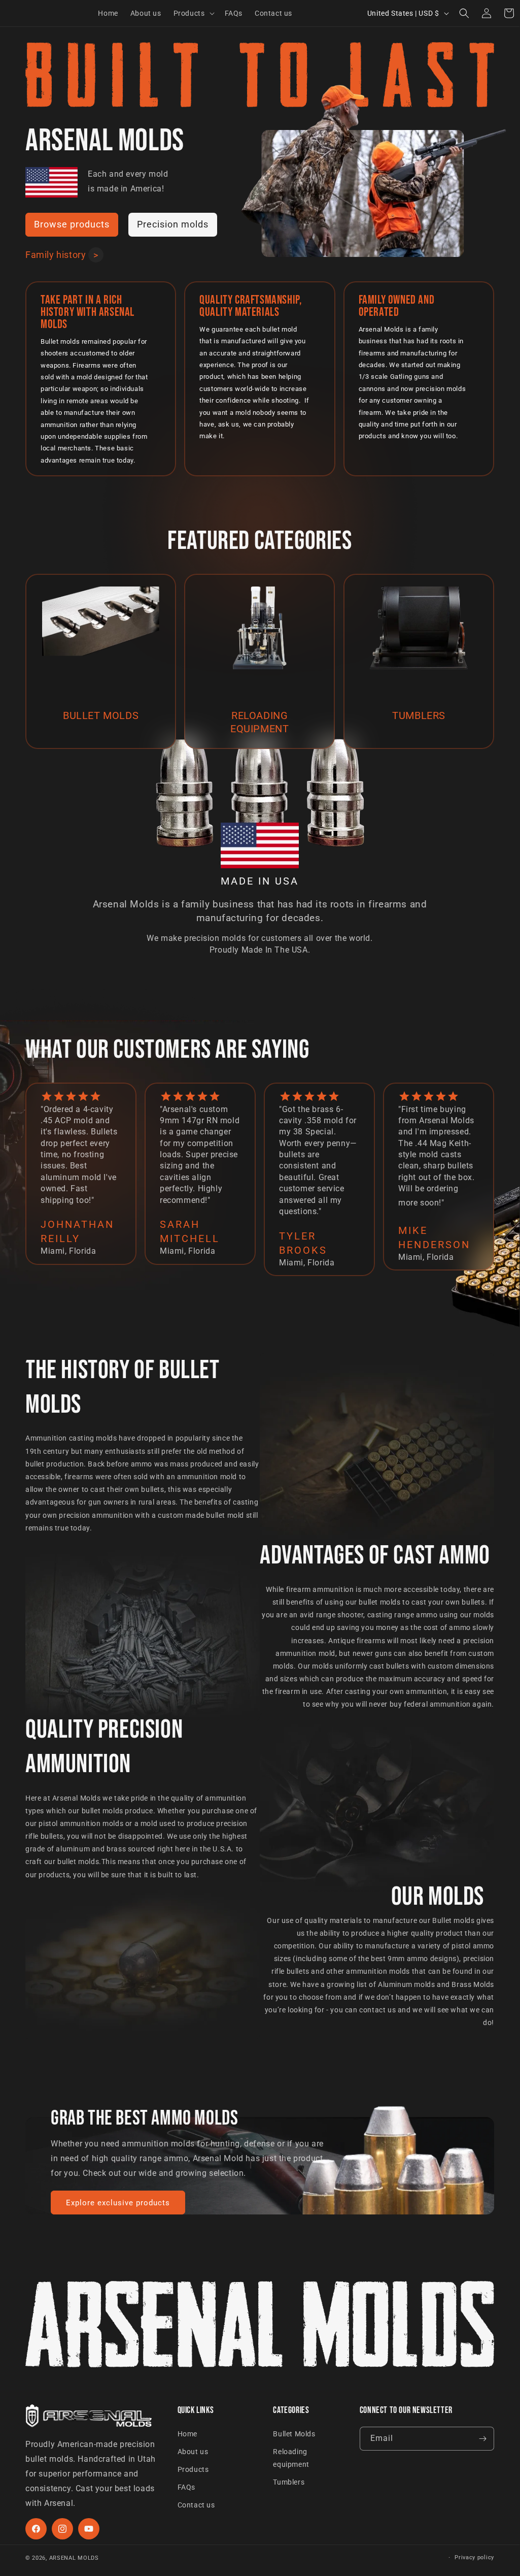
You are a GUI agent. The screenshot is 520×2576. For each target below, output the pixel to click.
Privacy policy (474, 2557)
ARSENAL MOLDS (74, 2558)
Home (187, 2434)
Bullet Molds (294, 2434)
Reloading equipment (291, 2458)
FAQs (186, 2487)
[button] (193, 13)
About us (193, 2452)
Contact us (196, 2505)
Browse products (72, 224)
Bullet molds (101, 715)
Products (193, 2469)
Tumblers (419, 715)
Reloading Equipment (259, 722)
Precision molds (173, 224)
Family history (56, 255)
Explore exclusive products (118, 2203)
